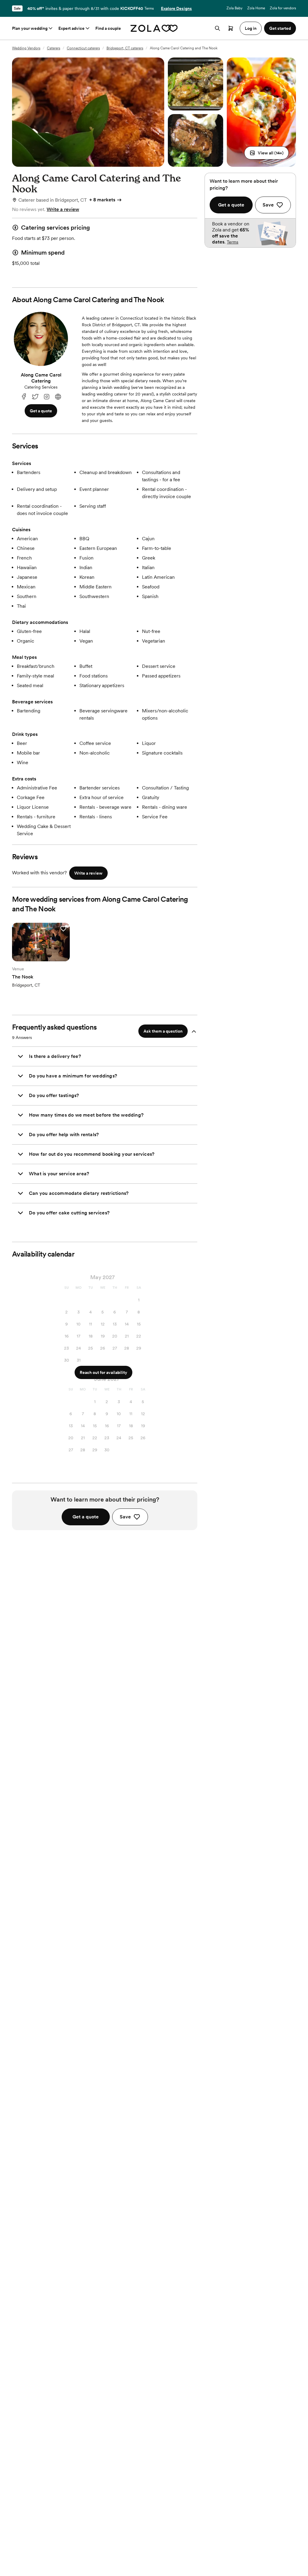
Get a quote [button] (41, 411)
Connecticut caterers (83, 48)
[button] (266, 153)
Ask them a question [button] (163, 1031)
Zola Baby (234, 8)
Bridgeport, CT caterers (125, 48)
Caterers (54, 48)
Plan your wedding (30, 28)
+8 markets (102, 200)
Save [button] (125, 1517)
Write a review (63, 209)
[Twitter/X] (35, 397)
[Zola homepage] (154, 28)
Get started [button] (280, 28)
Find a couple (108, 28)
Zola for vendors (283, 8)
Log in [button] (251, 28)
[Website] (58, 397)
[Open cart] (231, 28)
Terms (149, 8)
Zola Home (256, 8)
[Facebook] (24, 397)
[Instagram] (47, 397)
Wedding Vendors (26, 48)
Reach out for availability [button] (103, 1372)
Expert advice (71, 28)
